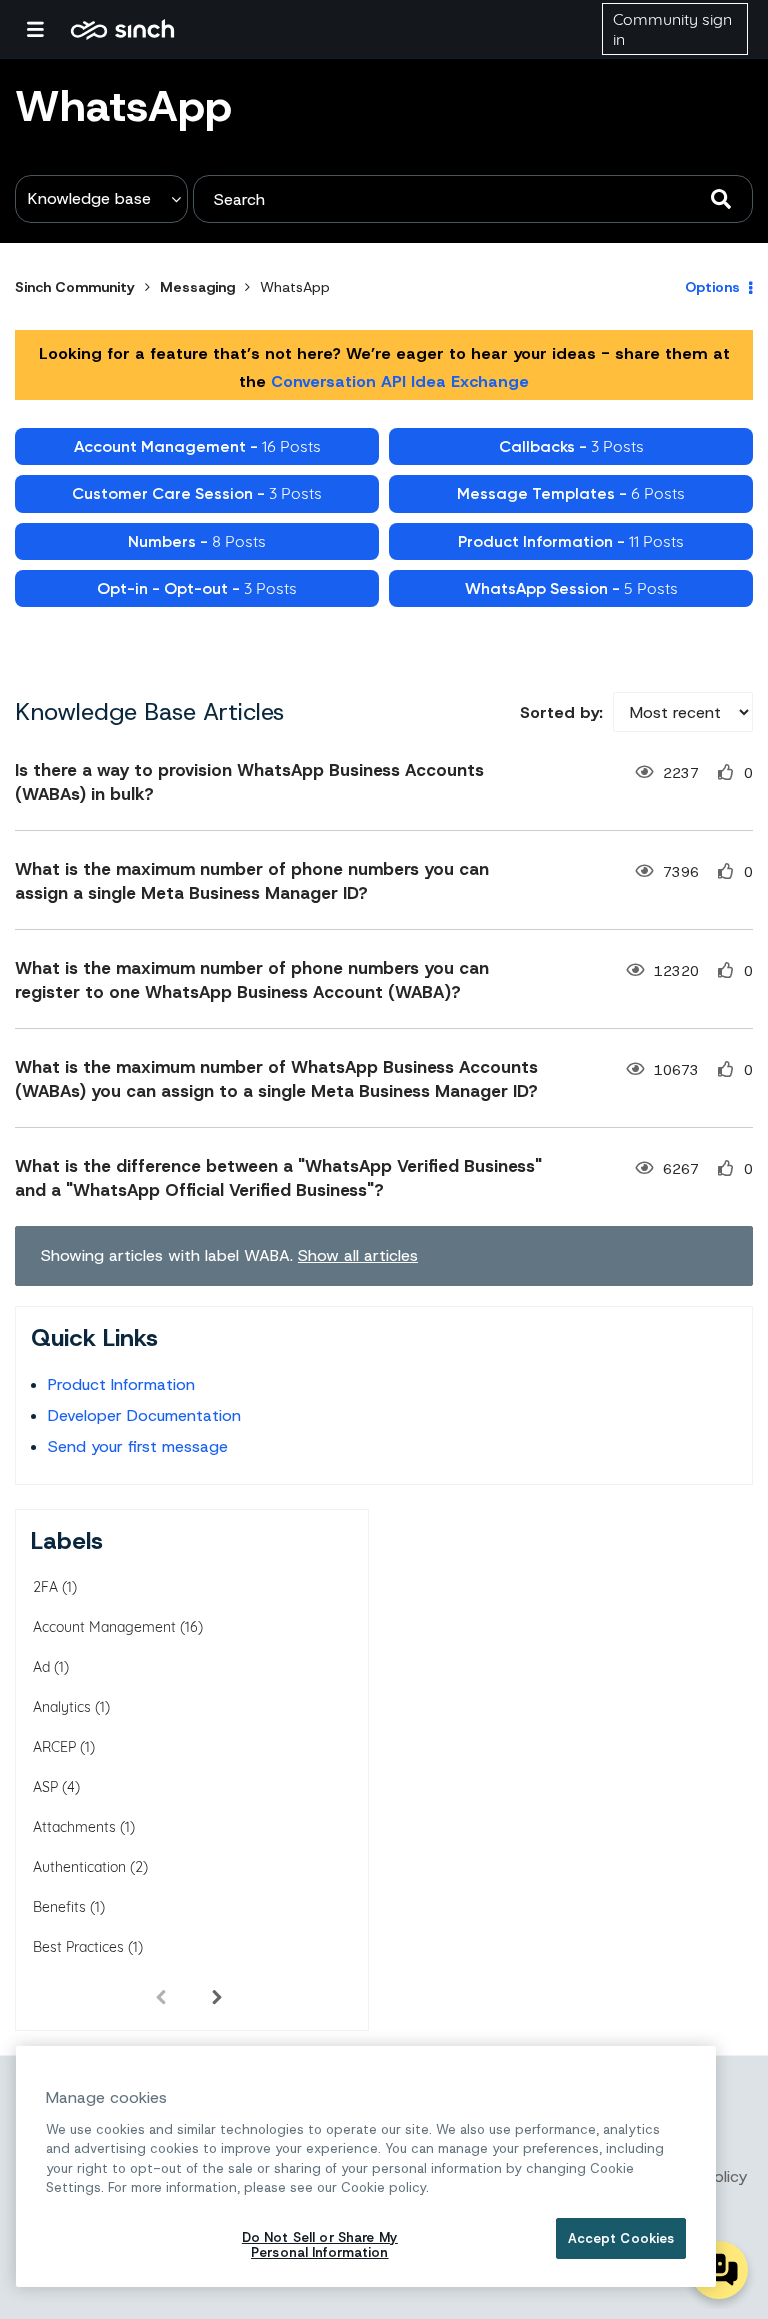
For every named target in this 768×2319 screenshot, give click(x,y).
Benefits (59, 1907)
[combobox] (473, 199)
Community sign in (672, 29)
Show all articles (358, 1255)
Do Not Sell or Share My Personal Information (320, 2245)
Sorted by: (561, 712)
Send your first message (138, 1446)
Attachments (74, 1827)
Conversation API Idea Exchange (400, 381)
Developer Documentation (144, 1415)
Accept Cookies (621, 2238)
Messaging (197, 287)
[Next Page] (217, 1996)
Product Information (121, 1384)
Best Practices (78, 1947)
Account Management (104, 1627)
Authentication (79, 1867)
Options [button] (712, 287)
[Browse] (45, 29)
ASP (45, 1787)
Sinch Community (122, 29)
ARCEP (54, 1747)
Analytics (62, 1707)
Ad (41, 1667)
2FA (45, 1587)
